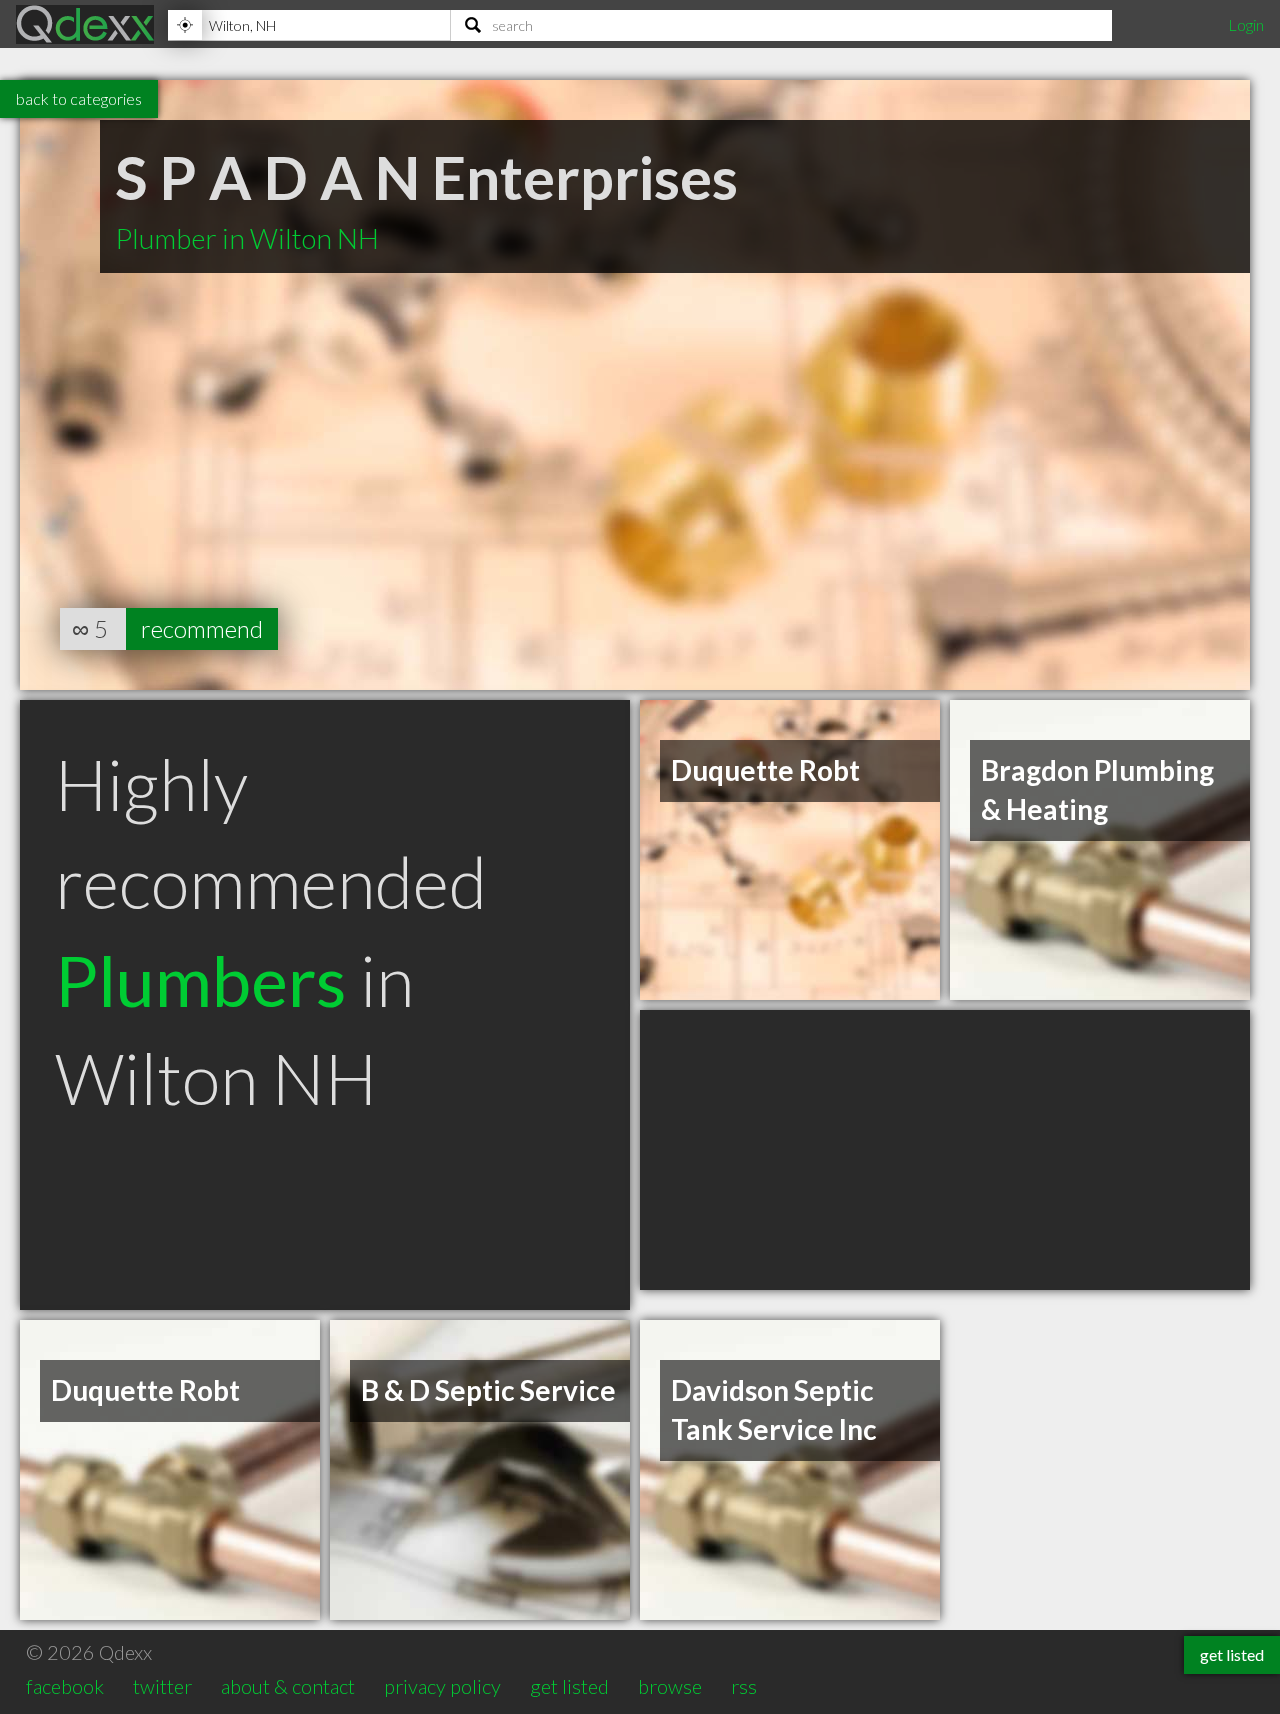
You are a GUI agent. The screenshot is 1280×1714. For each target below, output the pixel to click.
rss (744, 1686)
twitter (162, 1686)
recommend (202, 628)
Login (1246, 24)
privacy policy (442, 1686)
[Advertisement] (945, 1150)
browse (670, 1686)
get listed (569, 1686)
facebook (65, 1686)
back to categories (79, 98)
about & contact (288, 1686)
